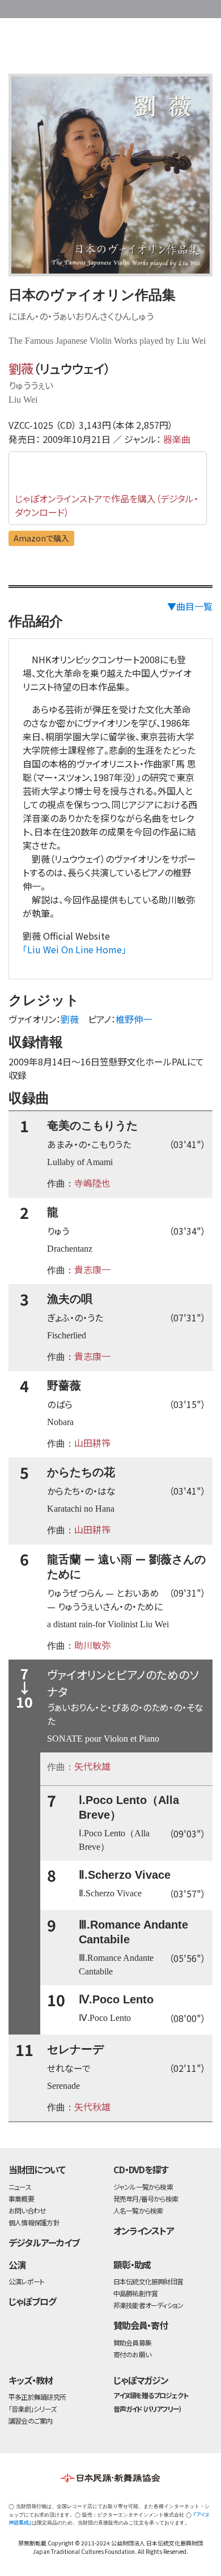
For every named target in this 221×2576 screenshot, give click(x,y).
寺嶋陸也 (92, 1183)
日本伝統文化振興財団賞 (148, 2281)
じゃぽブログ (32, 2301)
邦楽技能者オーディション (148, 2305)
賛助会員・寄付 (141, 2325)
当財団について (37, 2169)
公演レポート (26, 2281)
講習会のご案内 (31, 2421)
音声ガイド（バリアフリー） (148, 2409)
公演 (17, 2264)
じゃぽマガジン (141, 2380)
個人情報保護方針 (34, 2222)
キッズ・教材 (31, 2380)
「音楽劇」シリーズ (32, 2409)
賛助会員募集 (132, 2342)
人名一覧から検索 (138, 2210)
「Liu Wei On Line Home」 (75, 949)
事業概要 (142, 7)
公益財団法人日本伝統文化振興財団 (15, 8)
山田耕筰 (92, 1443)
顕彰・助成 (132, 2264)
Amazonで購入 (41, 538)
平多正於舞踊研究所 (37, 2397)
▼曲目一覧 (190, 606)
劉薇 (21, 368)
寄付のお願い (132, 2354)
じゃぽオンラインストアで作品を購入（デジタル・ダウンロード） (107, 505)
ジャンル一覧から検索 (143, 2187)
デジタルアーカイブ (44, 2242)
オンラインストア (144, 2230)
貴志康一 (92, 1269)
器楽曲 (177, 439)
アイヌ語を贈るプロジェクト (151, 2395)
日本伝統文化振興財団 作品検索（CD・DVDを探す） (110, 48)
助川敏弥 (92, 1645)
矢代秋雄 (92, 1766)
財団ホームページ (106, 7)
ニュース (20, 2187)
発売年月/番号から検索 (146, 2198)
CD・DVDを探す (141, 2169)
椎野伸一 (134, 1019)
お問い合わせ (187, 7)
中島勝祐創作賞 (136, 2293)
